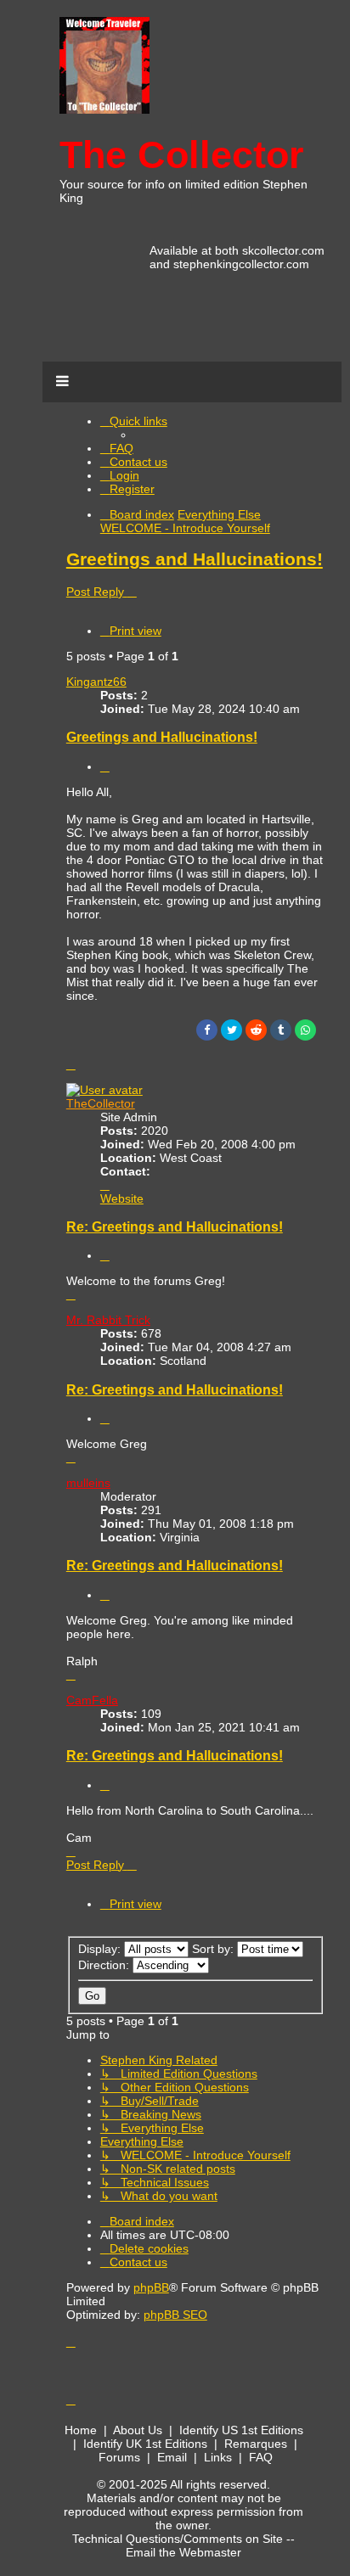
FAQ (261, 2457)
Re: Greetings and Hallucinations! (175, 1226)
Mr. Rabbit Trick (108, 1320)
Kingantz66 (96, 682)
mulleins (88, 1483)
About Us (138, 2430)
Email (172, 2457)
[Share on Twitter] (231, 1030)
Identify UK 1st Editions (145, 2444)
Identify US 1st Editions (241, 2430)
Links (218, 2457)
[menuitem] (117, 448)
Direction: (105, 1965)
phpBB (151, 2287)
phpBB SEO (175, 2315)
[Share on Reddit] (256, 1030)
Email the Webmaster (183, 2552)
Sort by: (215, 1949)
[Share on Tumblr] (281, 1030)
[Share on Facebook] (207, 1030)
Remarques (256, 2444)
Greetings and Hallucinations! (195, 559)
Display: (101, 1949)
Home (81, 2430)
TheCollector (101, 1103)
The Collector (182, 155)
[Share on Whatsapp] (305, 1030)
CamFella (92, 1700)
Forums (119, 2457)
